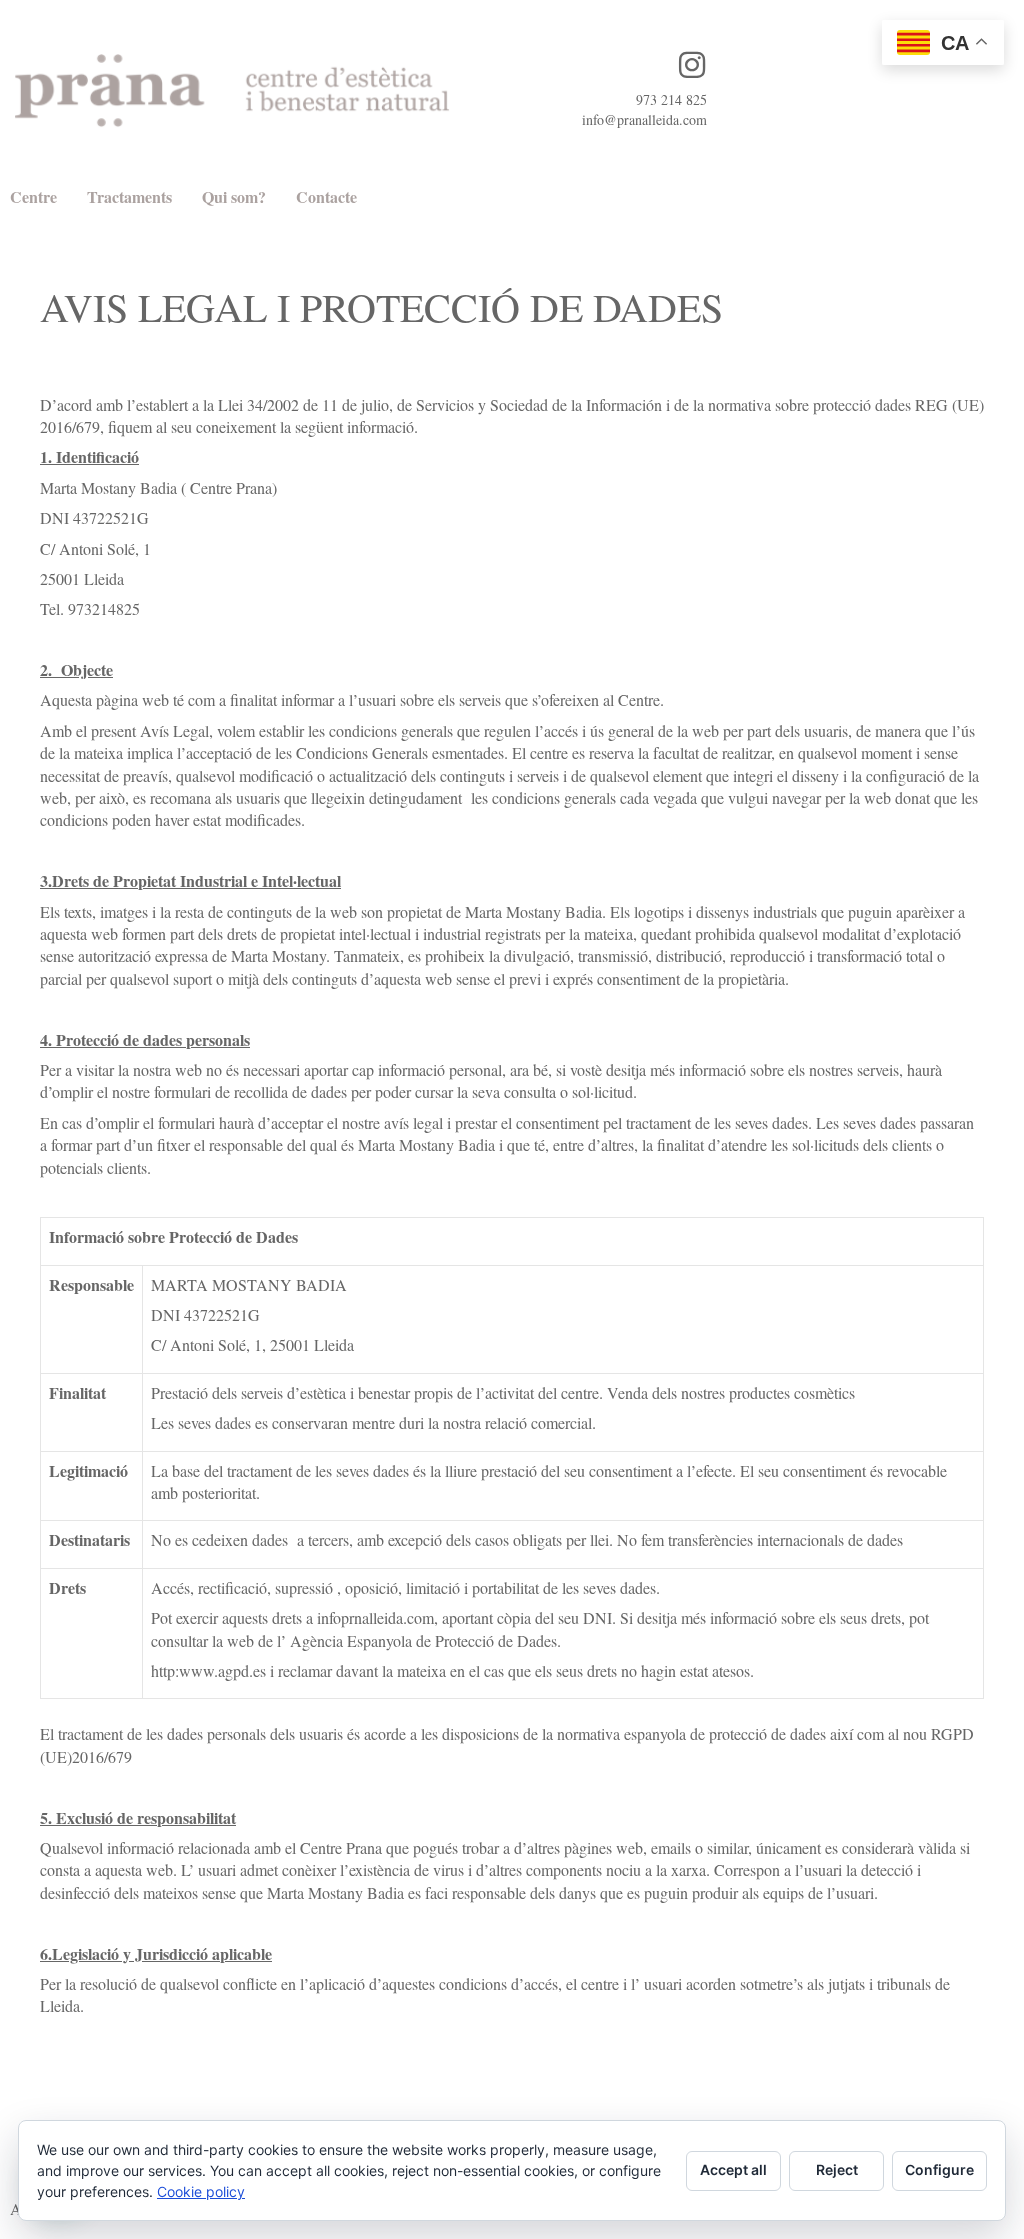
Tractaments (129, 196)
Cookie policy (201, 2191)
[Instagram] (692, 65)
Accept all (733, 2169)
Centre (33, 196)
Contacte (326, 196)
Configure (939, 2169)
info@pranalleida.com (644, 119)
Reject (837, 2169)
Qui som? (234, 196)
